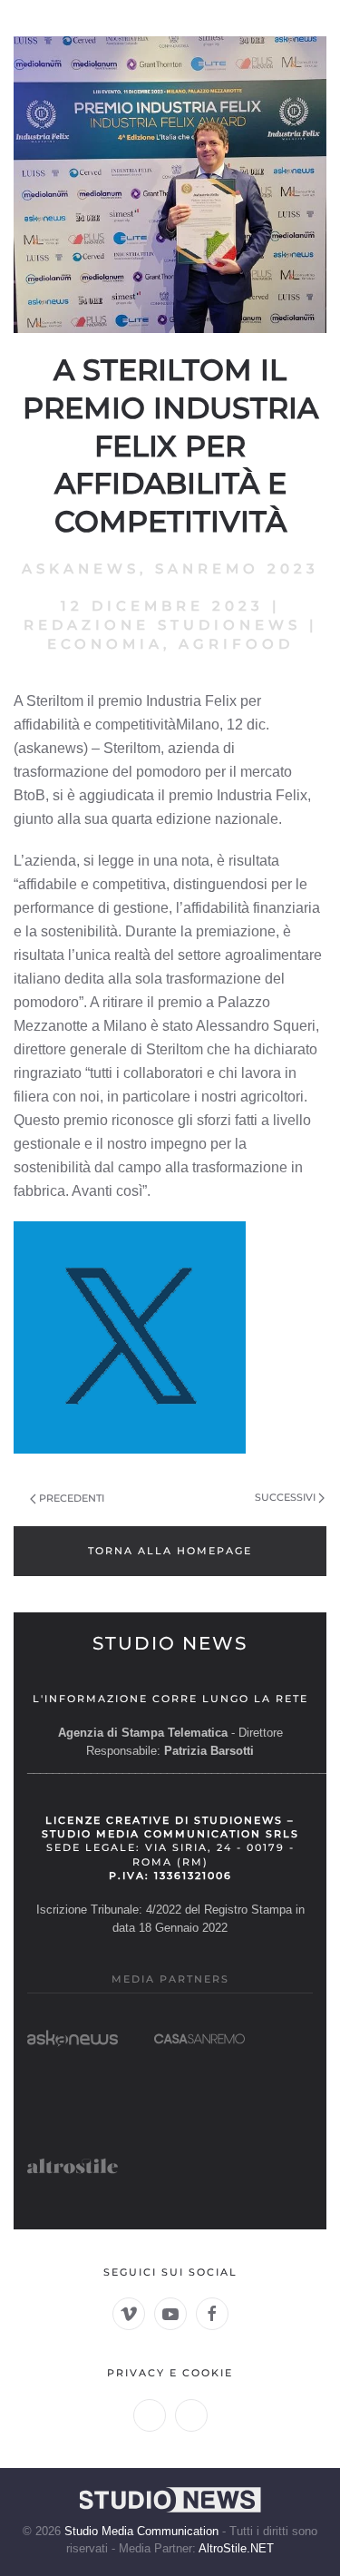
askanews (81, 568)
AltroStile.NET (236, 2548)
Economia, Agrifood (170, 644)
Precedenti (72, 1498)
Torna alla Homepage (170, 1551)
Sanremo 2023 (237, 568)
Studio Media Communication (141, 2531)
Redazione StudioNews (162, 625)
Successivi (285, 1497)
